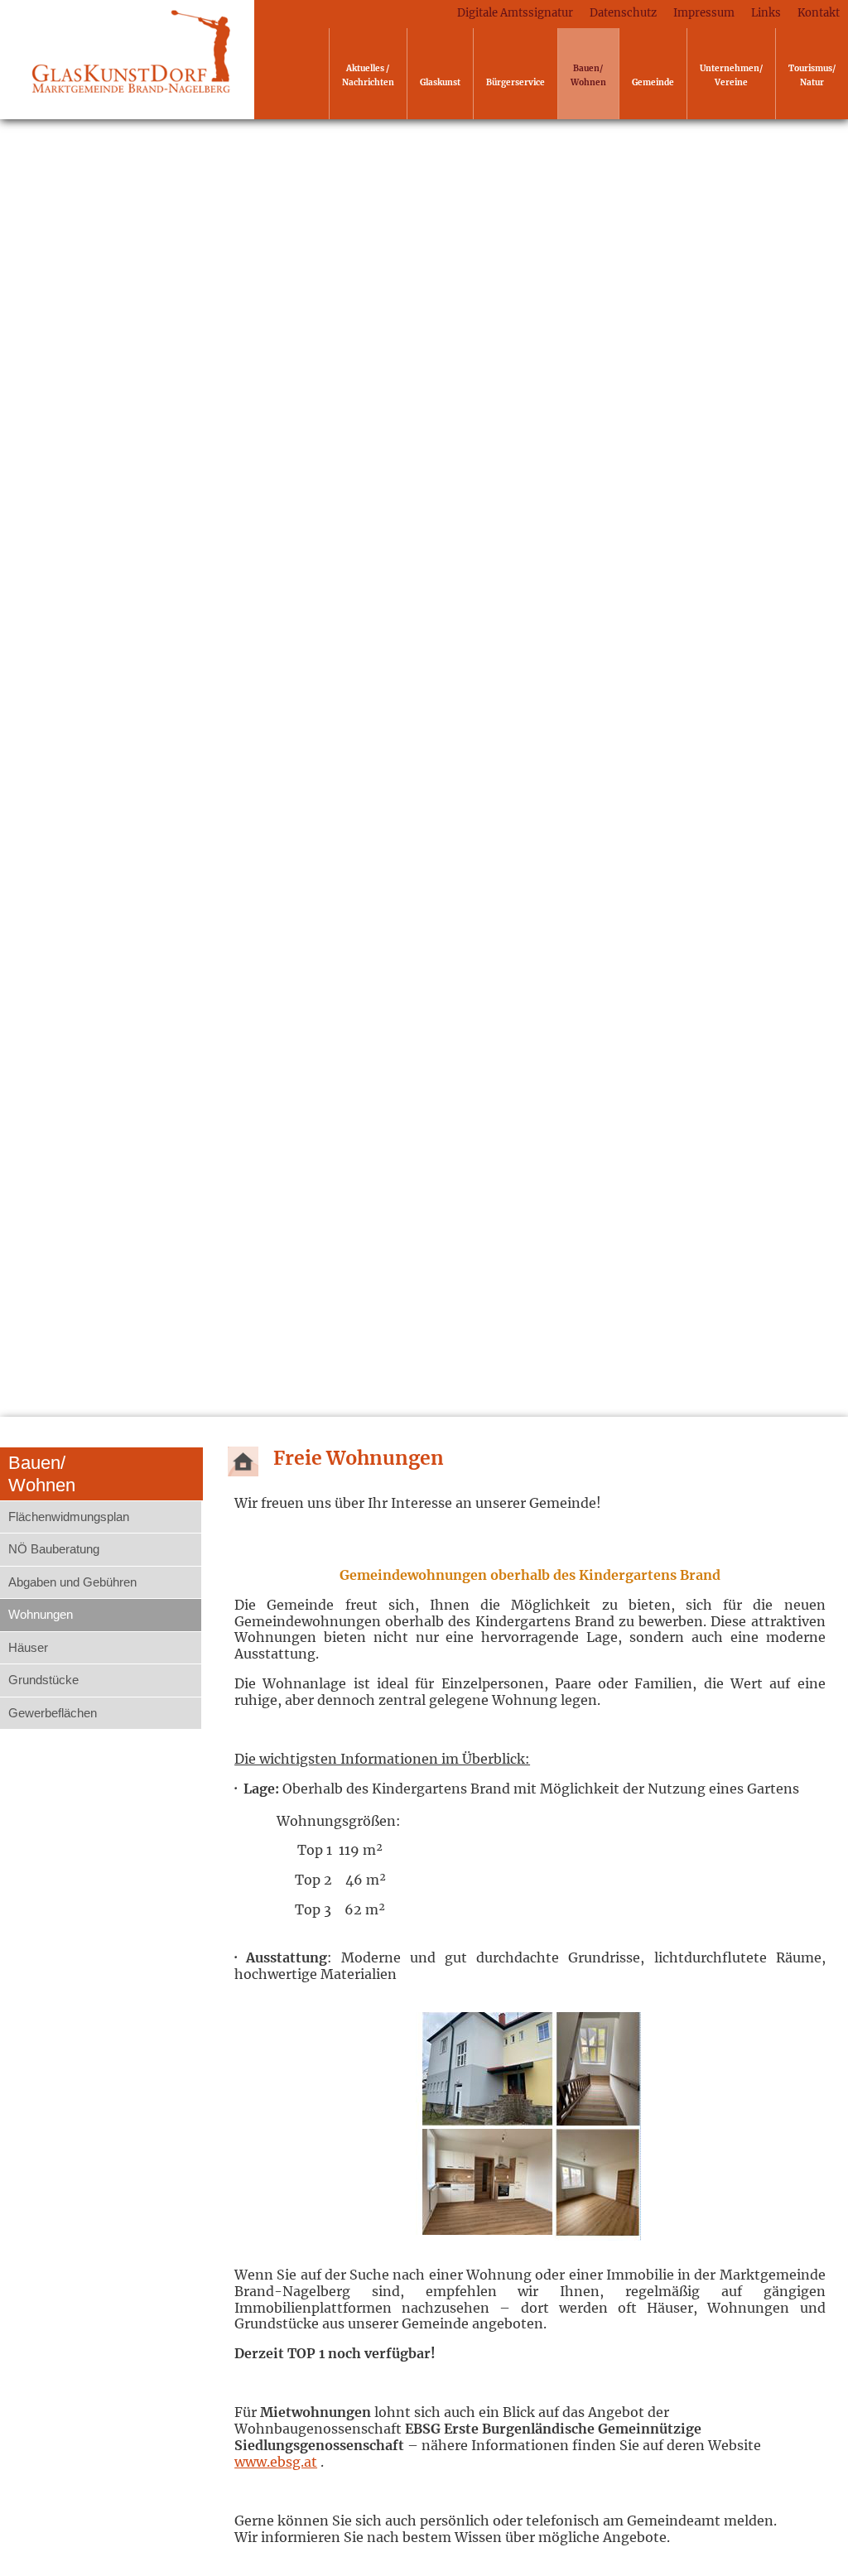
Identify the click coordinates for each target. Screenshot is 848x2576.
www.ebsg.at (276, 2462)
